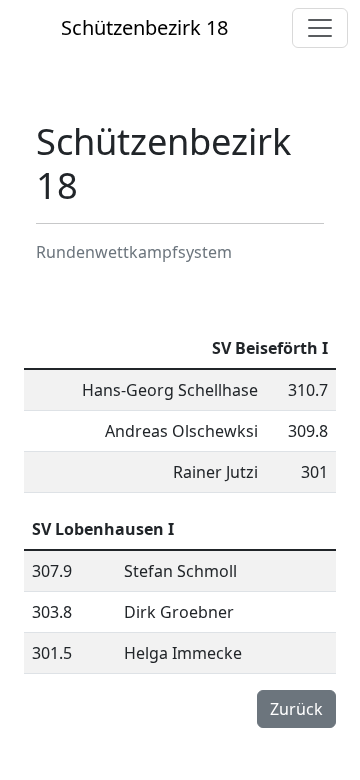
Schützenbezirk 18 (144, 27)
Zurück (296, 709)
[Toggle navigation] (320, 28)
